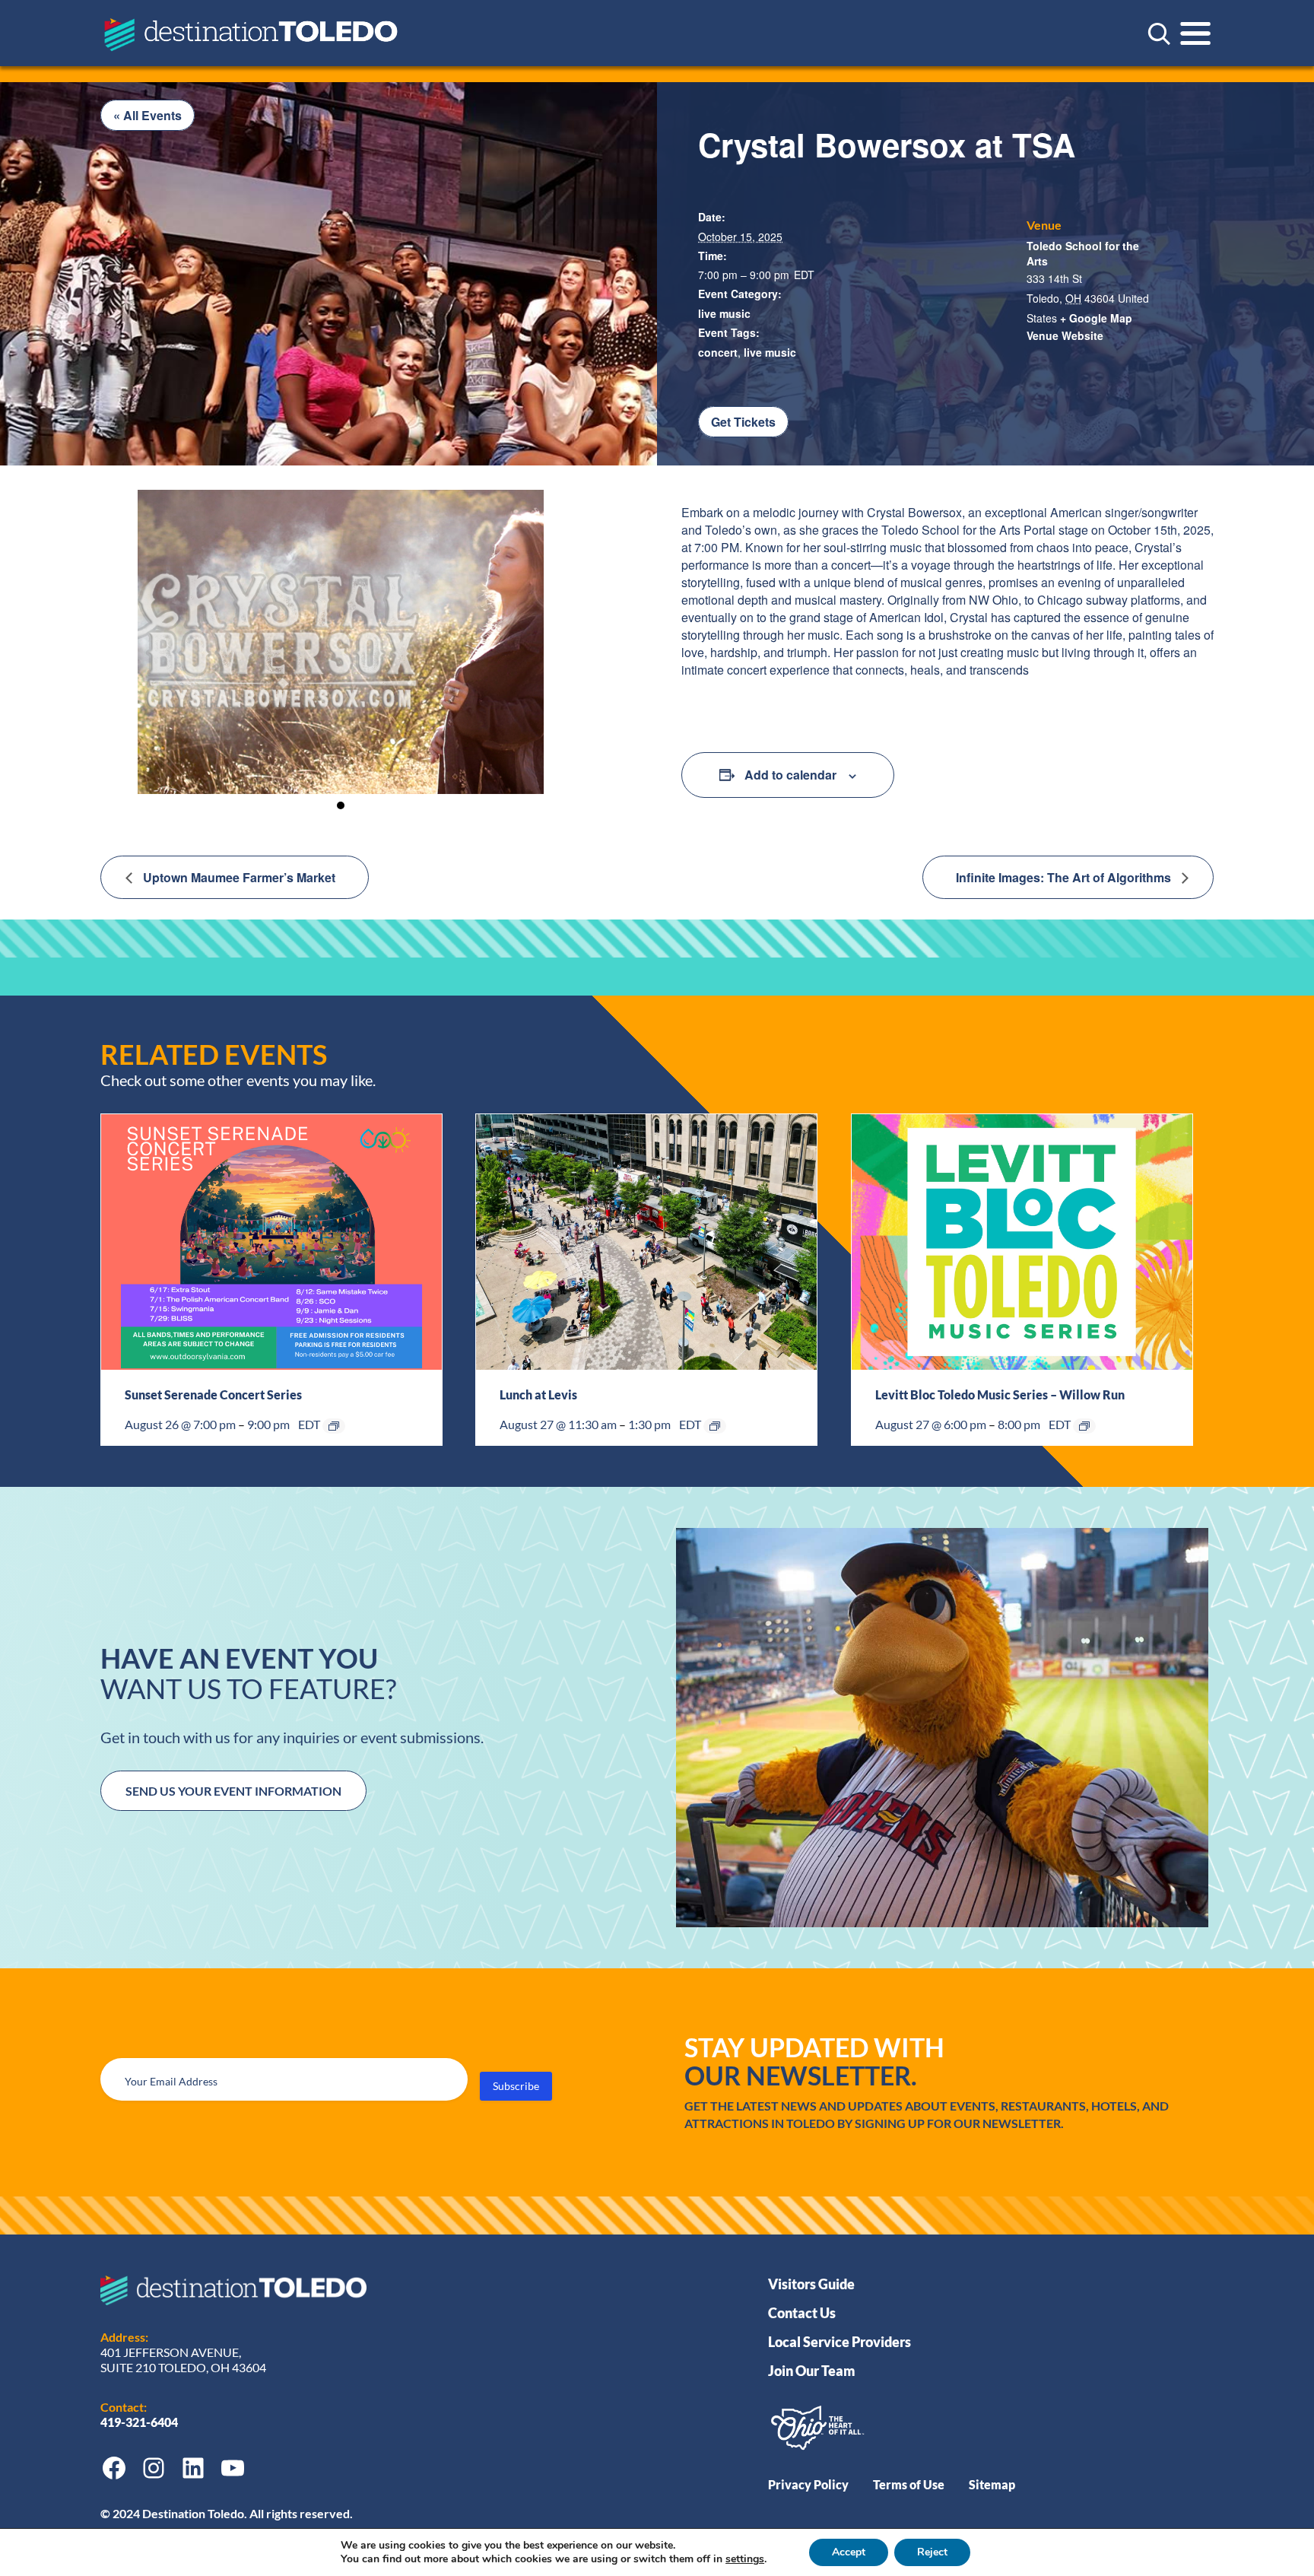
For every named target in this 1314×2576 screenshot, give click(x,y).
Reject (932, 2552)
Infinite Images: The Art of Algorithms (1065, 877)
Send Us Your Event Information (233, 1791)
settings (745, 2559)
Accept (849, 2552)
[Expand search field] (1159, 33)
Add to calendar (790, 775)
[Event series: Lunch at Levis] (715, 1426)
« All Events (148, 115)
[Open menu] (1195, 33)
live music (724, 313)
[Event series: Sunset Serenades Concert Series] (334, 1426)
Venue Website (1065, 335)
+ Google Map (1096, 318)
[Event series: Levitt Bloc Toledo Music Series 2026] (1084, 1426)
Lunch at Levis (538, 1394)
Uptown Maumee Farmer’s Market (238, 877)
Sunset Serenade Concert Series (213, 1394)
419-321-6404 (140, 2422)
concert (718, 352)
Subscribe (516, 2086)
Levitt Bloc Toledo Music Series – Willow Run (1000, 1394)
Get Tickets (743, 422)
